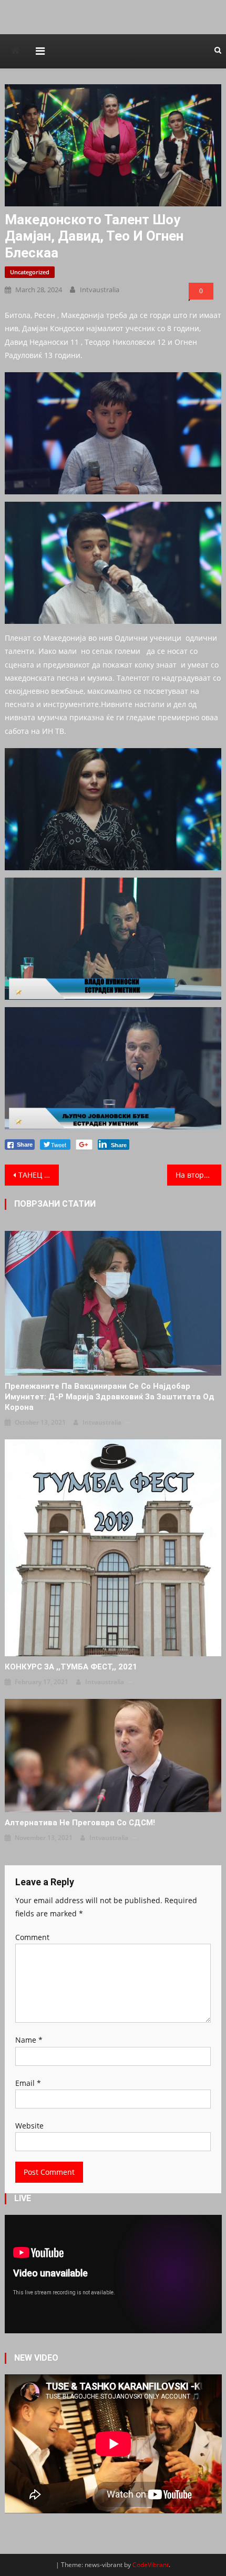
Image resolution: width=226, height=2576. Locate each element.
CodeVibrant (151, 2565)
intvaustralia (100, 290)
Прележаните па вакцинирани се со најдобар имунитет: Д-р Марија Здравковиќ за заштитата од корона (110, 1397)
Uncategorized (30, 272)
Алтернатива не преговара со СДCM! (80, 1823)
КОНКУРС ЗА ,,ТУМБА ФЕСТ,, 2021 (71, 1667)
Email (28, 2083)
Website (29, 2126)
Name (29, 2040)
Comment (32, 1937)
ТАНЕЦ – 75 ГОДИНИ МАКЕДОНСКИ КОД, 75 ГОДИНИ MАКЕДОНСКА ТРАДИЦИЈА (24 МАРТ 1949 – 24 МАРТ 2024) (39, 1175)
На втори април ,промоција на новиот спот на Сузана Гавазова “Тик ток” (198, 1175)
